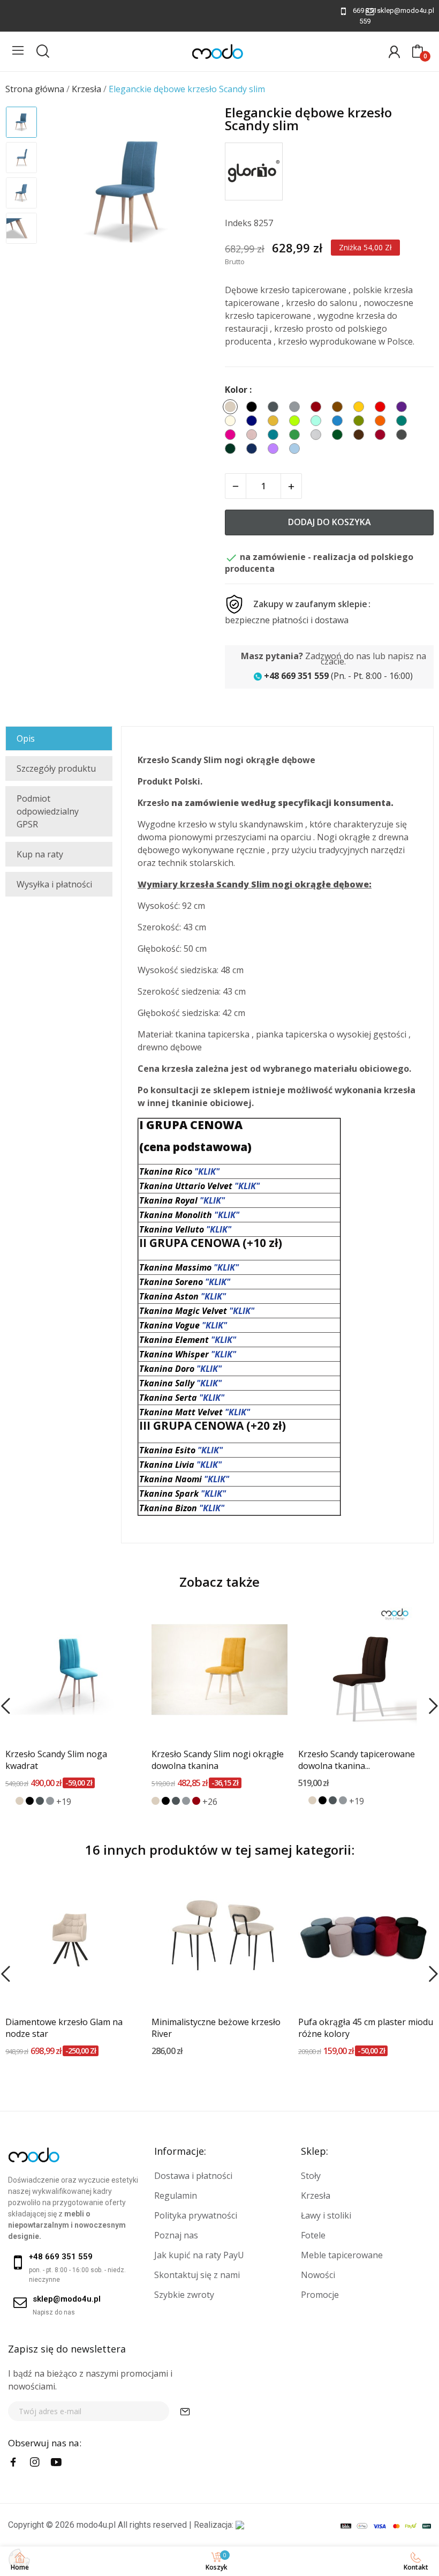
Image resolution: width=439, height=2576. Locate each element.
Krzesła (316, 2196)
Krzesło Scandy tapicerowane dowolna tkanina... (357, 1760)
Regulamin (176, 2196)
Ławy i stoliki (326, 2215)
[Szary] (50, 1801)
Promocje (320, 2295)
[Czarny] (30, 1801)
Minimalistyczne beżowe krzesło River (216, 2028)
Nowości (318, 2275)
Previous (65, 193)
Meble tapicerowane (342, 2255)
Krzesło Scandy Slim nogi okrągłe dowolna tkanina (218, 1760)
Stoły (311, 2176)
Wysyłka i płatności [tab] (54, 884)
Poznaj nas (176, 2235)
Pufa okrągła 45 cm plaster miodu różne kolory (366, 2028)
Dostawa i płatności (193, 2176)
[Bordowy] (196, 1801)
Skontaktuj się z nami (197, 2275)
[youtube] (56, 2462)
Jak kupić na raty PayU (199, 2255)
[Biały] (9, 1801)
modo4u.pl (96, 2525)
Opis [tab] (26, 738)
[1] (185, 2411)
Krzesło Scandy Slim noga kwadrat (56, 1760)
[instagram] (35, 2462)
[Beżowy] (20, 1801)
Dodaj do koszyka (330, 522)
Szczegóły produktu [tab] (56, 768)
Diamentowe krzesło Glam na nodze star (64, 2028)
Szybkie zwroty (184, 2295)
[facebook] (13, 2462)
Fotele (313, 2235)
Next (192, 193)
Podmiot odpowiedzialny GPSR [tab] (48, 811)
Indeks (238, 223)
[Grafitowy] (40, 1801)
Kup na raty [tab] (40, 854)
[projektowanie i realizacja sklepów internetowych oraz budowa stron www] (240, 2525)
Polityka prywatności (196, 2215)
